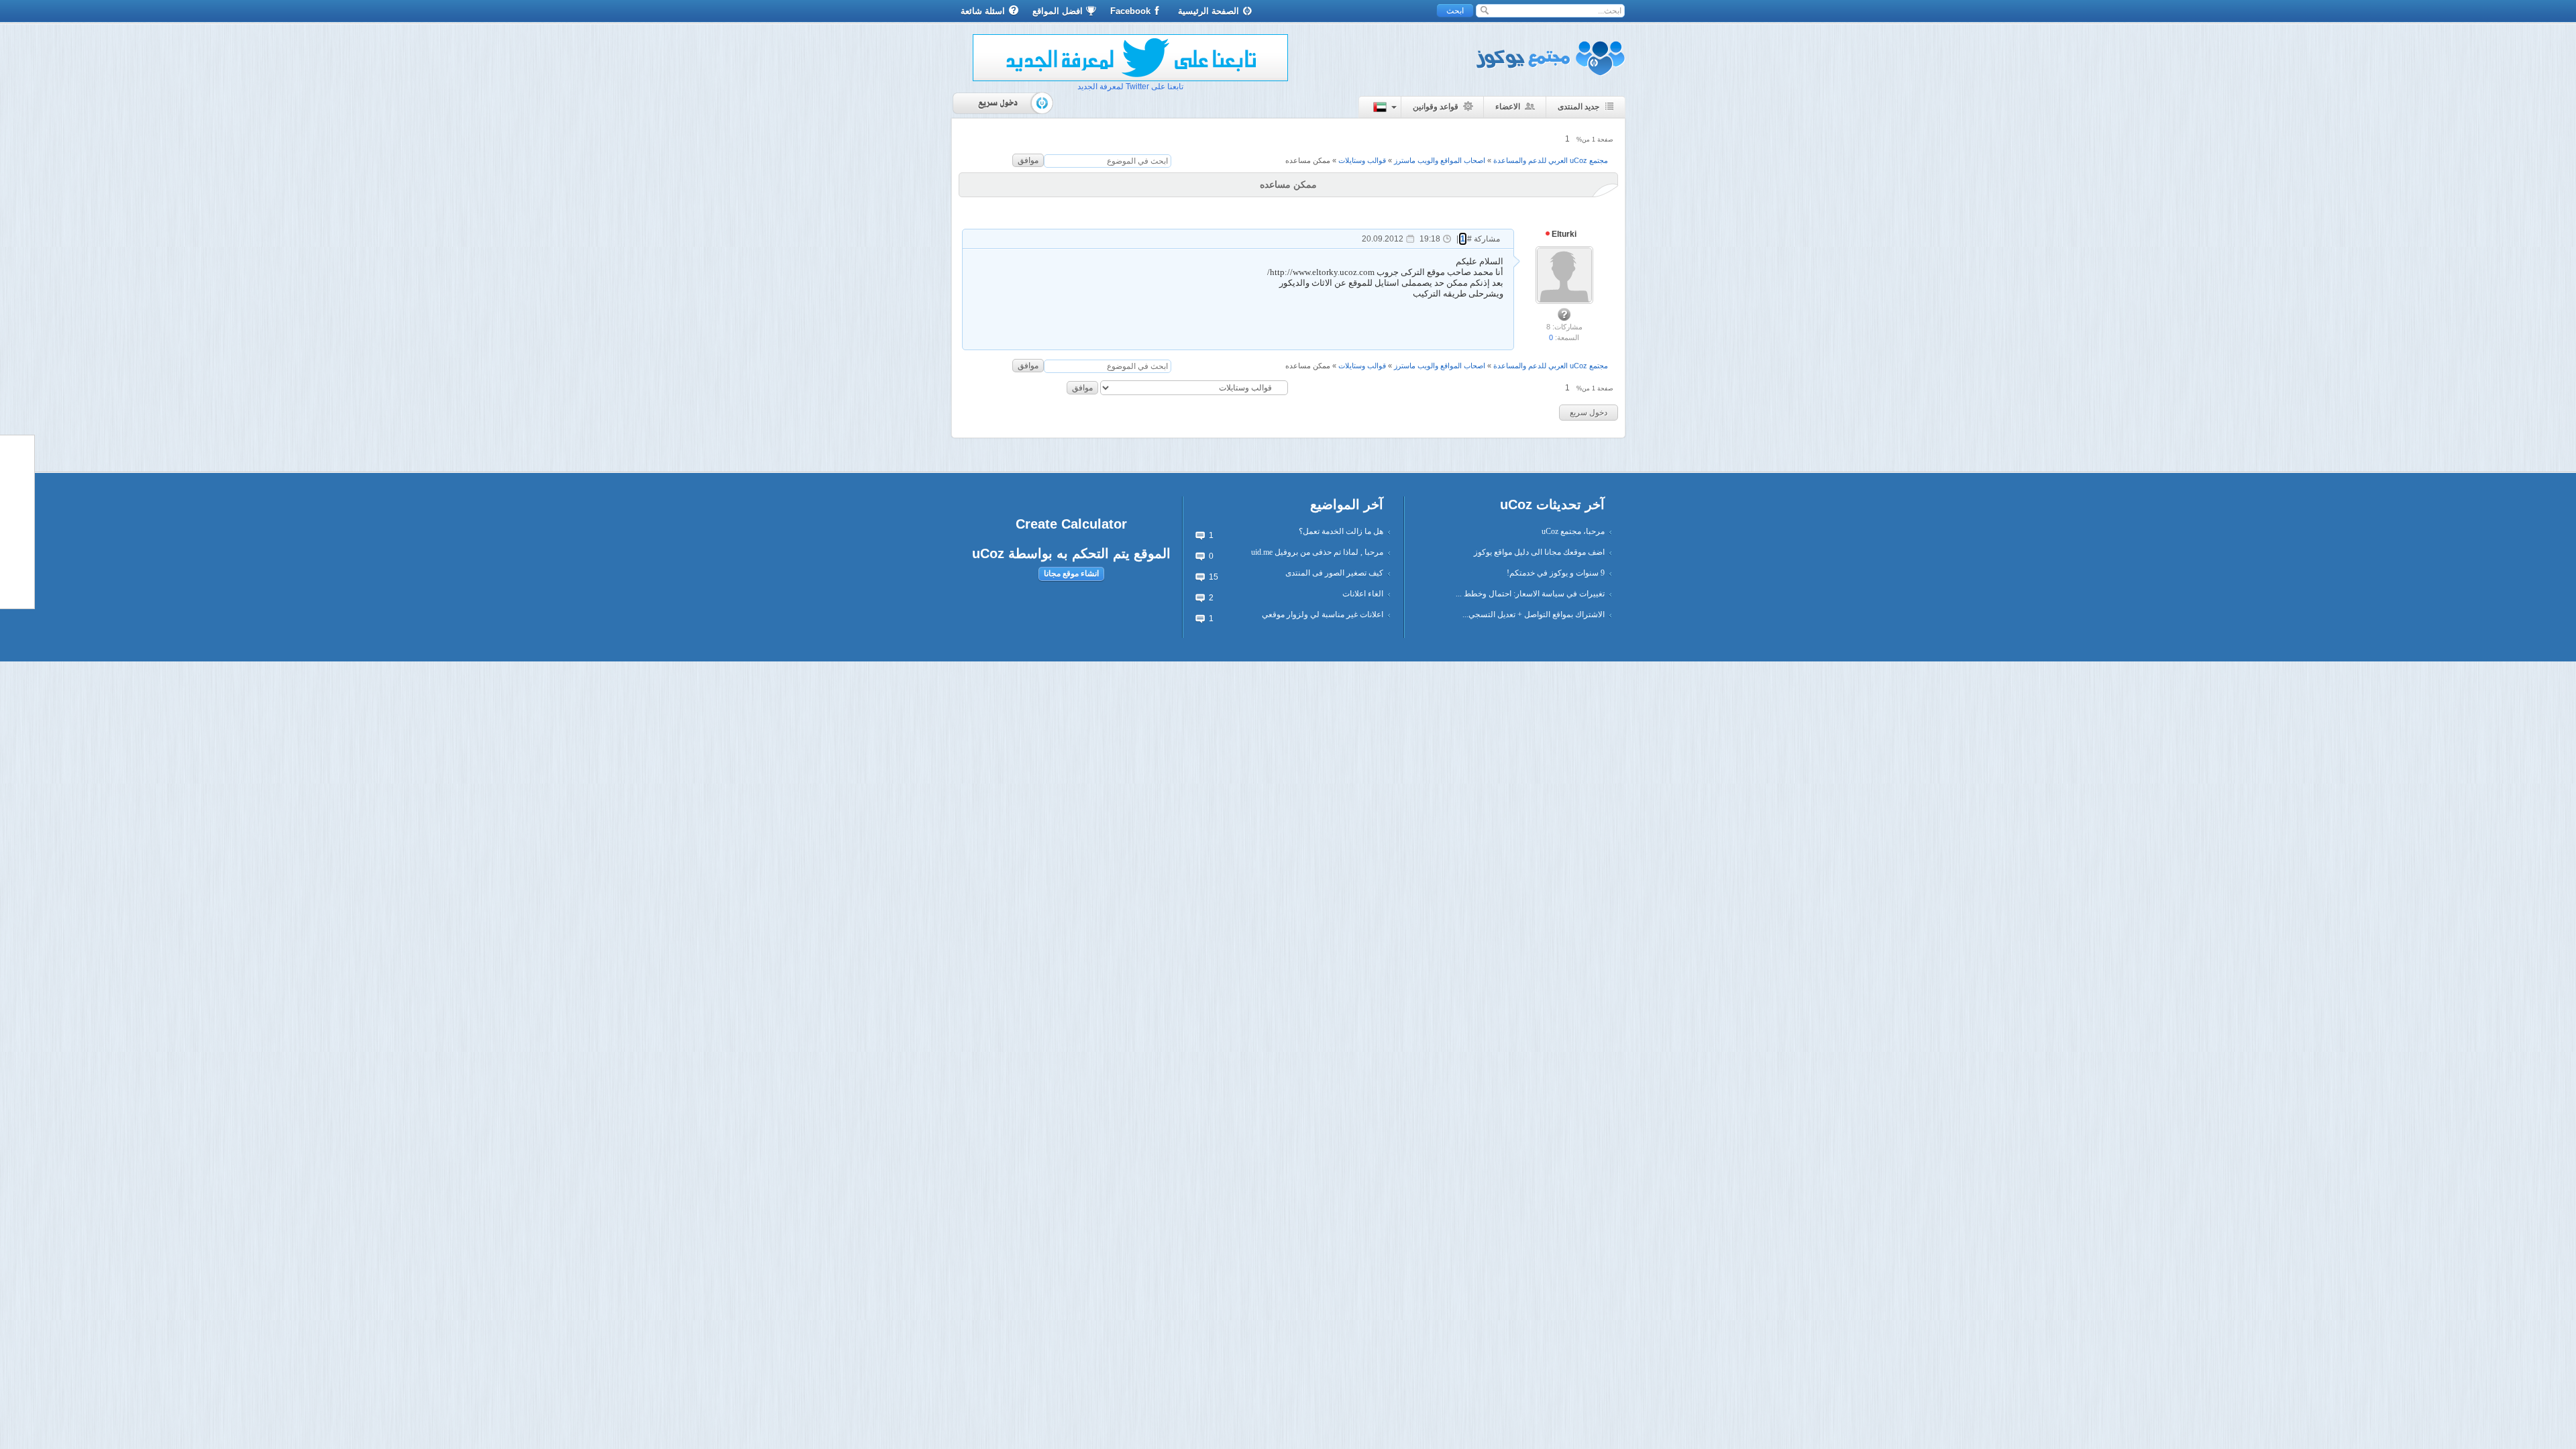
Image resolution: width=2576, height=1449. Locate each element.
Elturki (1563, 234)
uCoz (988, 553)
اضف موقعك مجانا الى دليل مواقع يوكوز (1539, 552)
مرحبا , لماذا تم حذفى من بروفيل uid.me (1317, 552)
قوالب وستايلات (1362, 160)
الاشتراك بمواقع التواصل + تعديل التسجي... (1534, 614)
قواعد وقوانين (1436, 107)
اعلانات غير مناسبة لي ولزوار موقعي (1323, 614)
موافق (1028, 160)
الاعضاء (1508, 107)
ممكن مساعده (1308, 160)
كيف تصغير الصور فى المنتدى (1334, 573)
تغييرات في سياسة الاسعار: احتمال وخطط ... (1530, 594)
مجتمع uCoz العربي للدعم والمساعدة (1551, 160)
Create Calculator (1071, 524)
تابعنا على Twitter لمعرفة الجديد (1130, 87)
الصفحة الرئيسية (1209, 11)
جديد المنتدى (1578, 107)
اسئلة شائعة (983, 11)
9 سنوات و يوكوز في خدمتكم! (1556, 573)
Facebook (1130, 11)
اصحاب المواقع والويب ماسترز (1440, 160)
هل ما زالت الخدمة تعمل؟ (1341, 531)
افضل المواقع (1058, 11)
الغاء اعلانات (1363, 594)
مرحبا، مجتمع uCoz (1573, 531)
